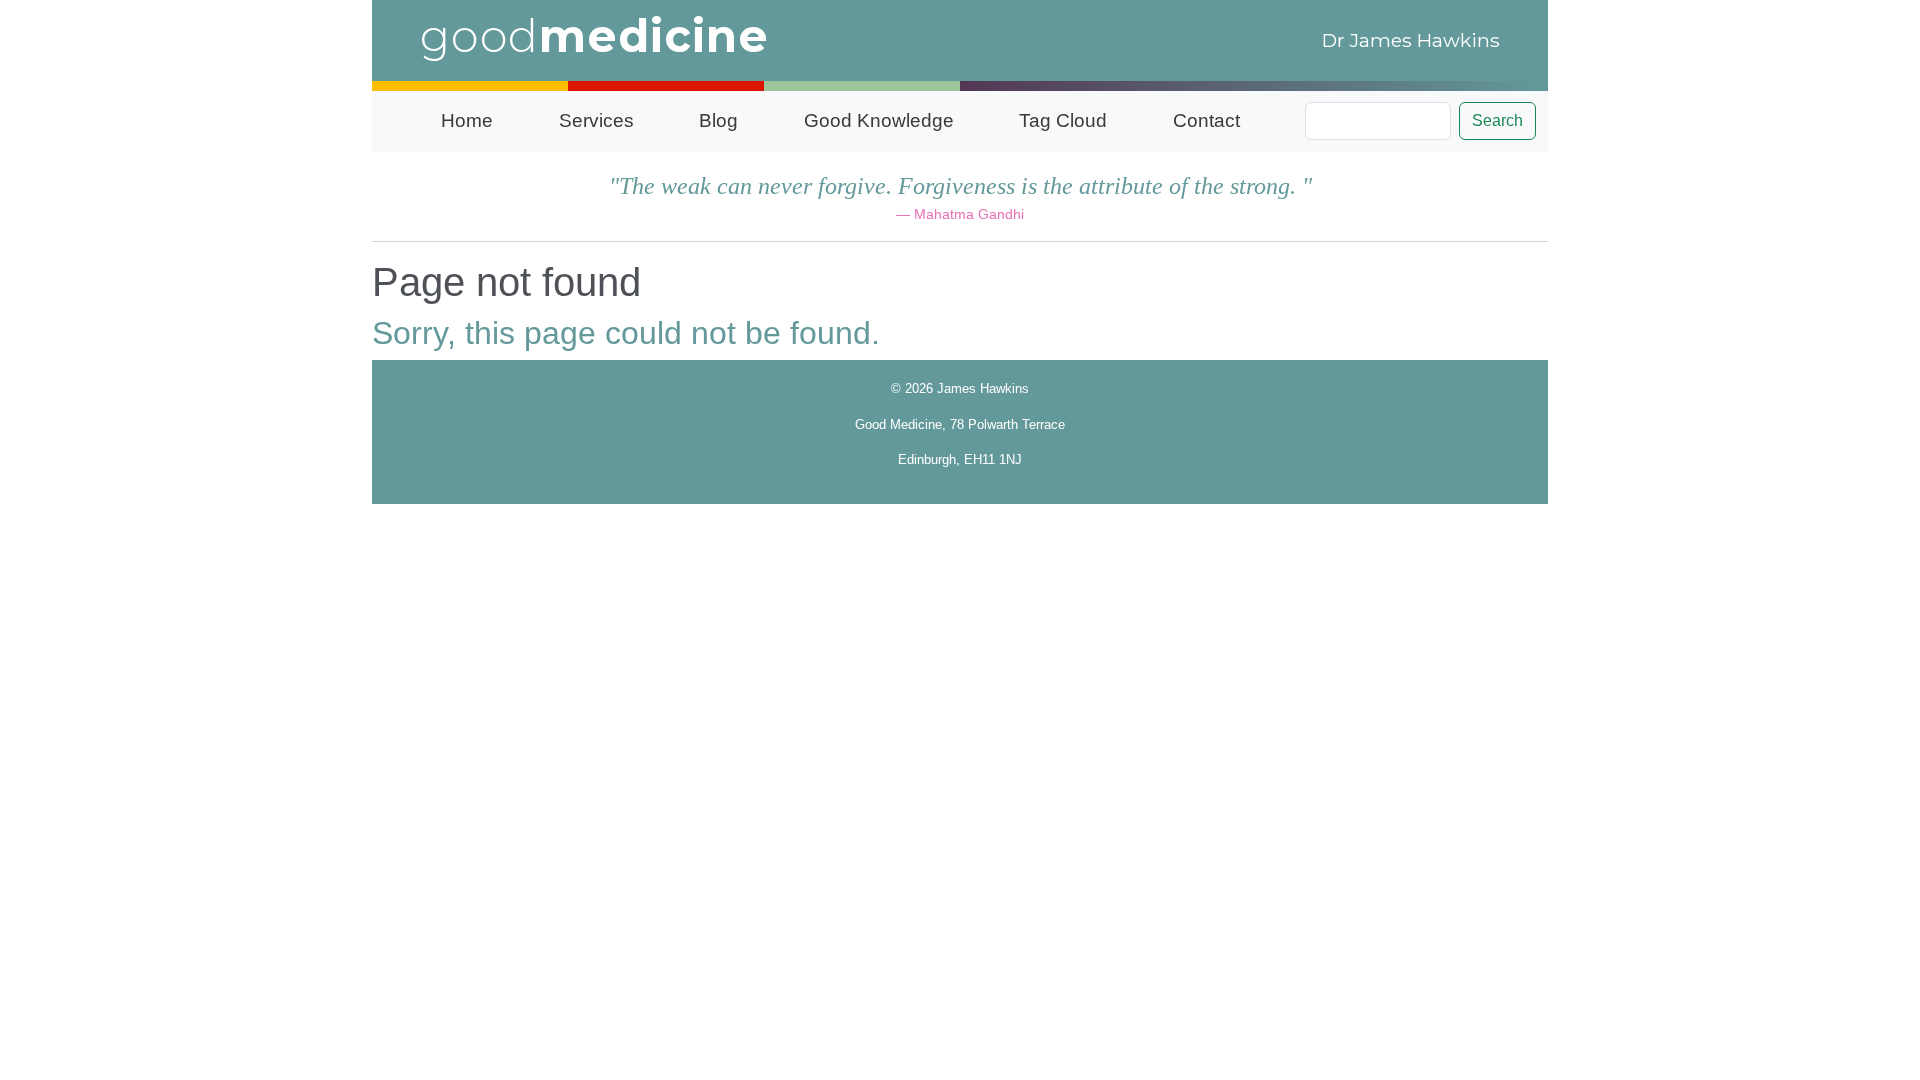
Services (596, 120)
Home (467, 120)
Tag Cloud (1063, 120)
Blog (718, 120)
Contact (1206, 120)
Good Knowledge (879, 120)
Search (1497, 120)
